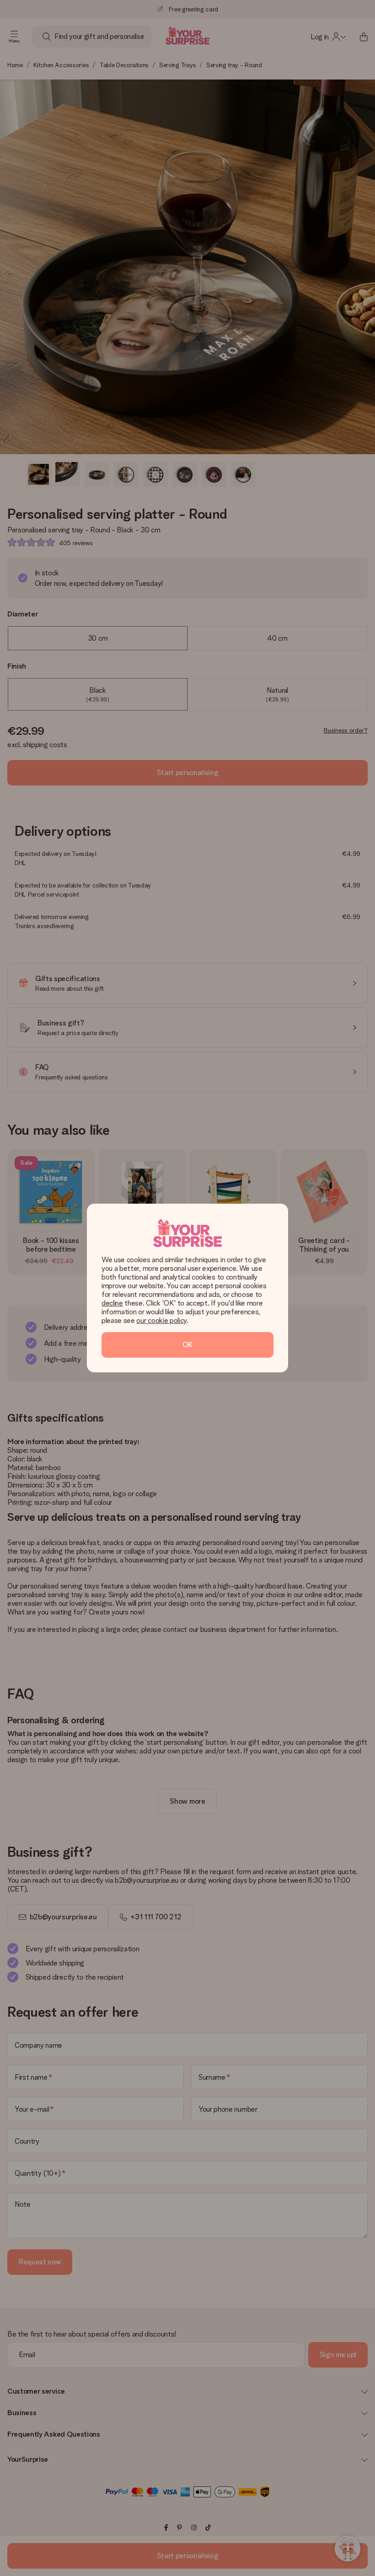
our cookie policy (161, 1320)
